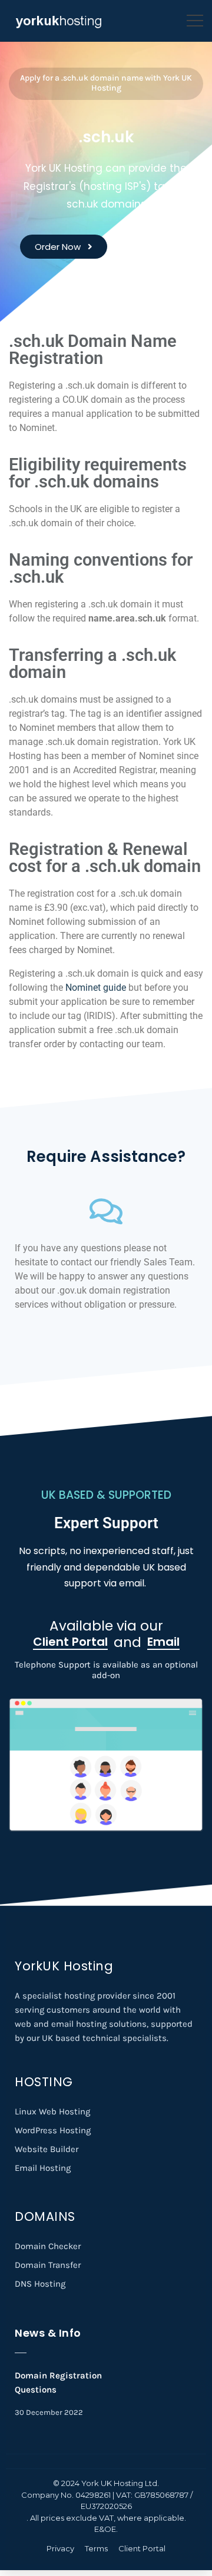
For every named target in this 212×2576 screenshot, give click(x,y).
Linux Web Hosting (52, 2111)
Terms (96, 2548)
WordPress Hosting (53, 2130)
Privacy (60, 2548)
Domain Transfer (48, 2265)
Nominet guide (97, 988)
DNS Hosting (40, 2284)
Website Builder (47, 2149)
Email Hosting (43, 2168)
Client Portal (142, 2548)
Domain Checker (48, 2246)
